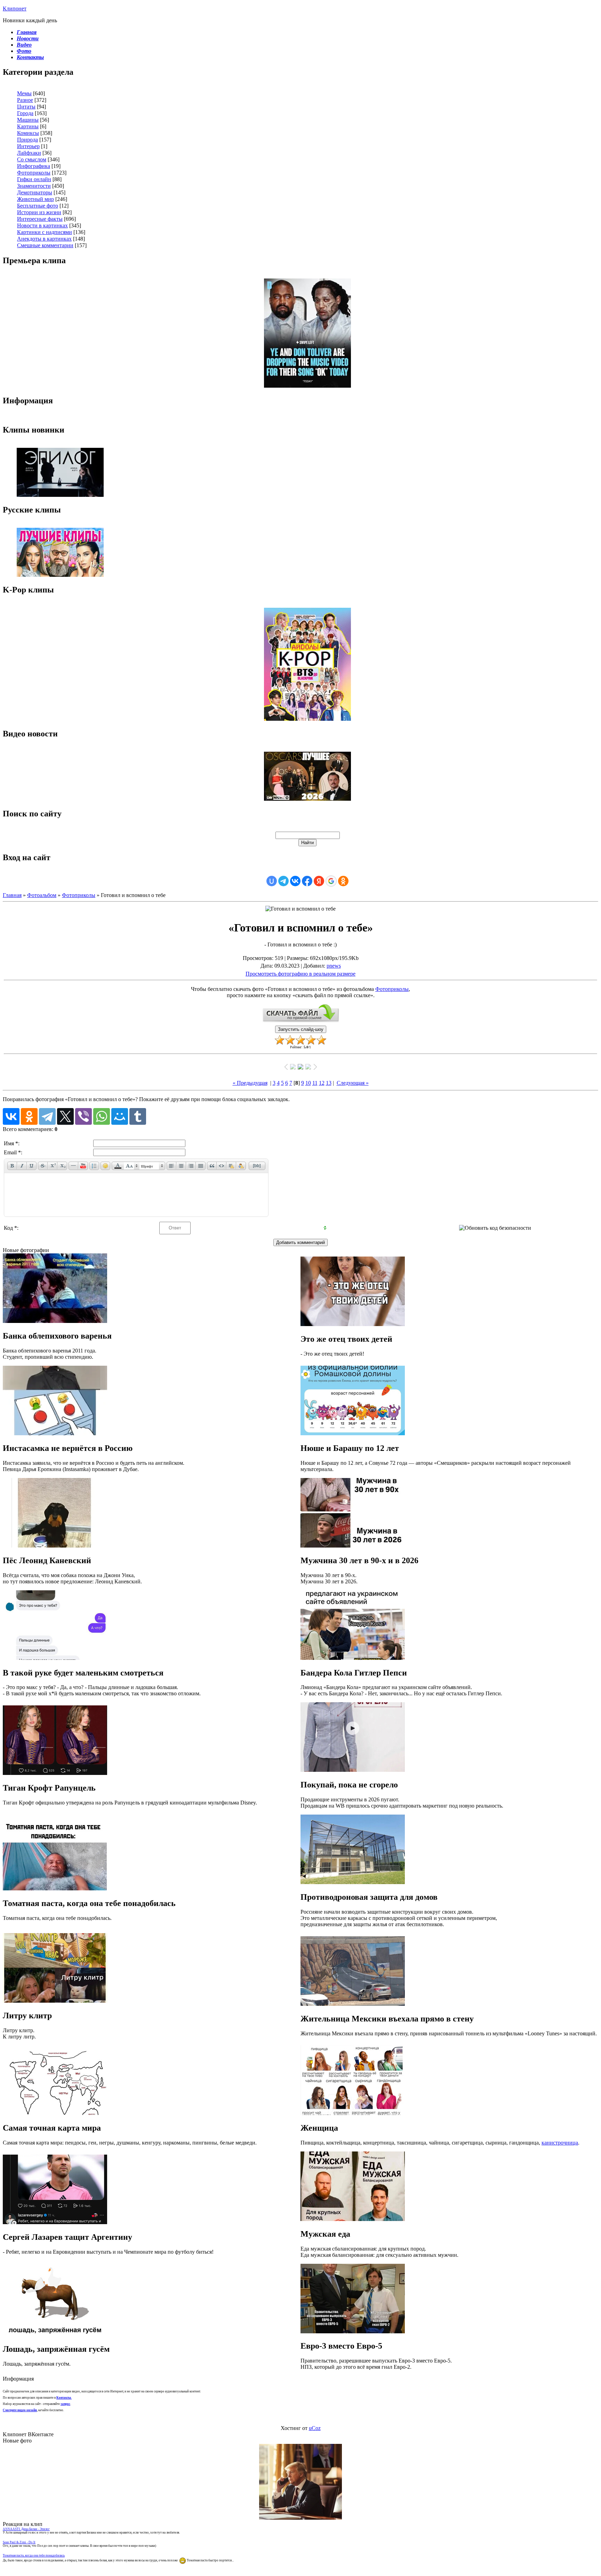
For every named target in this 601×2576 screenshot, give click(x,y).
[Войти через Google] (331, 881)
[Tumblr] (138, 1116)
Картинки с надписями (45, 232)
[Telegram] (47, 1116)
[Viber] (83, 1116)
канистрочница (560, 2143)
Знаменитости (34, 186)
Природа (27, 140)
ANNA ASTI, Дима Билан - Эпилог (26, 2529)
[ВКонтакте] (11, 1116)
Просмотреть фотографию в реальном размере (300, 974)
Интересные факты (40, 219)
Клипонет (15, 9)
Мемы (24, 93)
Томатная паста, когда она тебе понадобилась (34, 2555)
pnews (334, 966)
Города (25, 113)
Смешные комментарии (45, 245)
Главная (12, 895)
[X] (65, 1116)
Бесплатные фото (38, 206)
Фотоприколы (34, 173)
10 (308, 1083)
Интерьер (28, 146)
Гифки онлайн (34, 179)
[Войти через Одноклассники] (343, 881)
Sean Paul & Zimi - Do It (19, 2542)
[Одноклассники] (29, 1116)
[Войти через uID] (272, 881)
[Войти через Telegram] (283, 881)
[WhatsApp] (102, 1116)
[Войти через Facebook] (307, 881)
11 (315, 1083)
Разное (25, 100)
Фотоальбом (42, 895)
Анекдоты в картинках (44, 239)
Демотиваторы (35, 192)
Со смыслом (32, 159)
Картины (28, 126)
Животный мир (35, 199)
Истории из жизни (39, 212)
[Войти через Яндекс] (319, 881)
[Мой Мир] (120, 1116)
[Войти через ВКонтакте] (295, 881)
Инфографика (34, 166)
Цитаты (26, 107)
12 (322, 1083)
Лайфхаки (29, 153)
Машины (28, 120)
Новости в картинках (42, 225)
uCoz (315, 2428)
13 (329, 1083)
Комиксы (28, 133)
